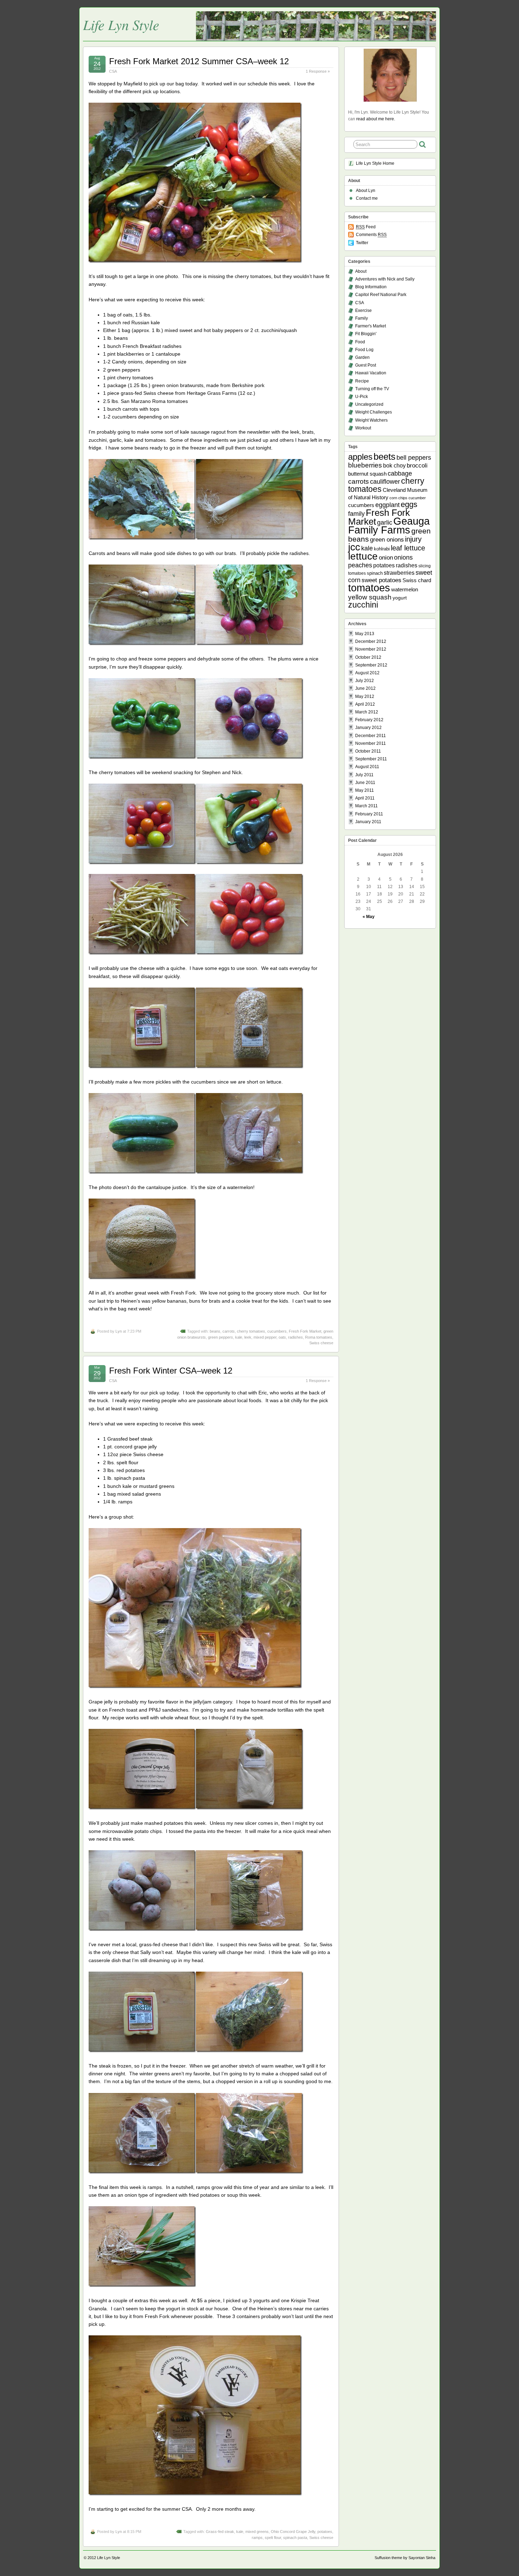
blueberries (365, 465)
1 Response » (318, 71)
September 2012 (371, 665)
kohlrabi (382, 549)
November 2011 (371, 743)
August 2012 (367, 673)
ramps (257, 2538)
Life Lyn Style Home (375, 163)
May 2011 (365, 790)
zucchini (363, 605)
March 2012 (367, 712)
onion (386, 558)
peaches (360, 565)
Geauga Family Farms (389, 526)
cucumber (417, 498)
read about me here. (376, 119)
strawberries (399, 573)
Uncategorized (369, 404)
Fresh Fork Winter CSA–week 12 (171, 1371)
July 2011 (364, 775)
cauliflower (385, 482)
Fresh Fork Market (305, 1331)
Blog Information (371, 287)
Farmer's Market (371, 326)
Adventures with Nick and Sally (385, 279)
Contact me (367, 198)
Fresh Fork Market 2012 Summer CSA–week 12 (199, 61)
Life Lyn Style (121, 24)
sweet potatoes (381, 580)
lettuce (363, 556)
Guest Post (366, 365)
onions (403, 557)
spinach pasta (295, 2538)
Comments (371, 235)
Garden (362, 357)
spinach (375, 573)
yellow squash (370, 597)
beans (215, 1331)
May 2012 (365, 696)
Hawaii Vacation (371, 373)
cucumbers (277, 1331)
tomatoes (369, 588)
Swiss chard (417, 580)
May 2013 (365, 634)
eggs (409, 505)
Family (362, 318)
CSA (113, 71)
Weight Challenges (374, 412)
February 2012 (369, 720)
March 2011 (366, 806)
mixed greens (257, 2532)
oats (282, 1337)
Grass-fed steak (220, 2532)
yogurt (400, 598)
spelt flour (273, 2538)
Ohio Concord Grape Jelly (293, 2532)
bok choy (394, 465)
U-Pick (362, 397)
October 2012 (368, 657)
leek (248, 1337)
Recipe (362, 381)
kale (239, 1337)
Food (360, 342)
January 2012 (368, 728)
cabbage (400, 473)
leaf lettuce (408, 548)
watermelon (405, 589)
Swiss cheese (321, 1343)
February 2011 (369, 814)
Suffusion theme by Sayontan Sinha (405, 2558)
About (361, 271)
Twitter (362, 243)
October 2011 (368, 751)
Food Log (364, 350)
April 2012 (365, 704)
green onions (387, 540)
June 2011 (365, 783)
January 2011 (368, 822)
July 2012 (365, 681)
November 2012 (371, 649)
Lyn (119, 1331)
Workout (363, 428)
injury (413, 539)
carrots (229, 1331)
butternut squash (367, 474)
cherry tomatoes (251, 1331)
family (356, 514)
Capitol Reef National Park (381, 295)
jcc (354, 547)
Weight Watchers (371, 420)
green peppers (220, 1337)
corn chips (398, 498)
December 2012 (371, 641)
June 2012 (365, 688)
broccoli (417, 466)
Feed (366, 227)
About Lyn (366, 191)
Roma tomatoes (319, 1337)
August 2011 (367, 767)
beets (384, 457)
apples (360, 457)
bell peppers (414, 458)
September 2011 (371, 759)
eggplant (387, 505)
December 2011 (371, 736)
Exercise (363, 310)
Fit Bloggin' (366, 334)
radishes (296, 1337)
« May (369, 917)
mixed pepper (265, 1337)
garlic (385, 523)
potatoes (325, 2532)
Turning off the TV (372, 389)
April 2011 (365, 798)
